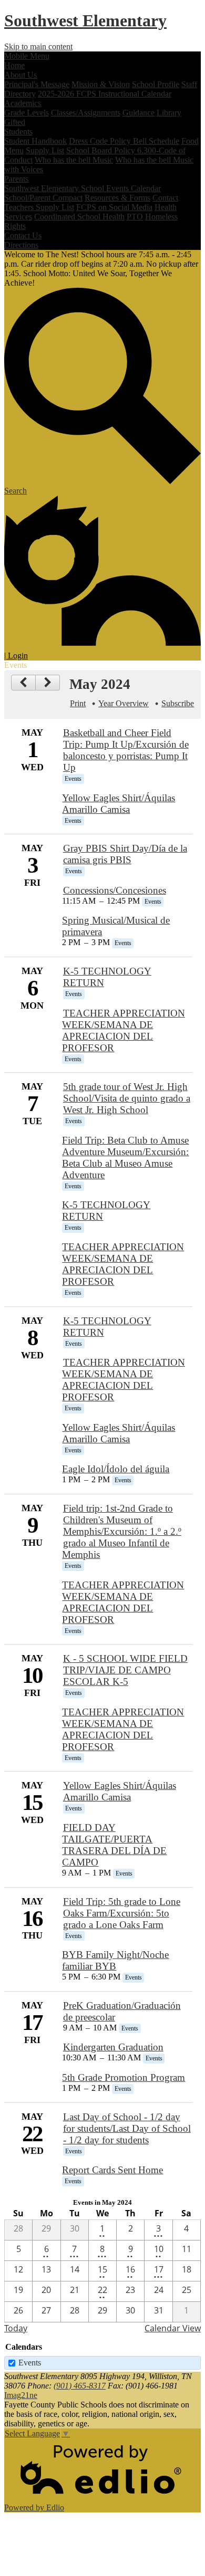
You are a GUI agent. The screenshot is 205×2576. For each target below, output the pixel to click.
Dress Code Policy (101, 141)
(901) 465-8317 (80, 2386)
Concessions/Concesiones (115, 890)
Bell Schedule (156, 141)
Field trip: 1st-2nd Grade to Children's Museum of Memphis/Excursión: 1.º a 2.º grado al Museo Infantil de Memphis (121, 1531)
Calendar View (173, 2328)
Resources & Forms (117, 198)
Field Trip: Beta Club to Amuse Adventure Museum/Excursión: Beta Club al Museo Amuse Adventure (125, 1158)
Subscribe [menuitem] (178, 703)
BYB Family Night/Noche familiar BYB (115, 1960)
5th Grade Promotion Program (124, 2077)
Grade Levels (27, 113)
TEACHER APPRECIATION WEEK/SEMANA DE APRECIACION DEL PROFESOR (123, 1030)
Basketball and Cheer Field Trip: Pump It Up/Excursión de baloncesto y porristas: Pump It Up (126, 750)
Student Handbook (35, 141)
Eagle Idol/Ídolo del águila (116, 1469)
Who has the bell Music (74, 160)
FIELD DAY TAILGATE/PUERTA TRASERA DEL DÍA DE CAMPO (114, 1845)
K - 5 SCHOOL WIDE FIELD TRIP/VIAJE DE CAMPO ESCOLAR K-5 (125, 1670)
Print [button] (78, 703)
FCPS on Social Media (114, 207)
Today (16, 2328)
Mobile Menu (27, 56)
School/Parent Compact (43, 198)
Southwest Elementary (85, 20)
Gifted (15, 122)
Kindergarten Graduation (113, 2047)
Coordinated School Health (79, 217)
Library (169, 113)
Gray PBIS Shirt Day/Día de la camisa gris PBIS (125, 854)
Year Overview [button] (124, 703)
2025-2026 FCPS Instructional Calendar (105, 94)
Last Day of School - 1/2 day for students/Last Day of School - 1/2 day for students (127, 2128)
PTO (135, 217)
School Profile (156, 84)
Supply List (45, 150)
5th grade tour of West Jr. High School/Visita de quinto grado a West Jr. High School (127, 1098)
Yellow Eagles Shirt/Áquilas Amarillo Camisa (119, 804)
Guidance (139, 113)
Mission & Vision (101, 84)
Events (30, 2363)
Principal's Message (37, 84)
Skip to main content (38, 46)
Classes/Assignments (86, 113)
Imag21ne (21, 2395)
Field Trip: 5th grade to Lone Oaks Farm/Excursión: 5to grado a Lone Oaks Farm (122, 1913)
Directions (21, 245)
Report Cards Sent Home (112, 2170)
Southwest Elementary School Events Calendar (83, 188)
